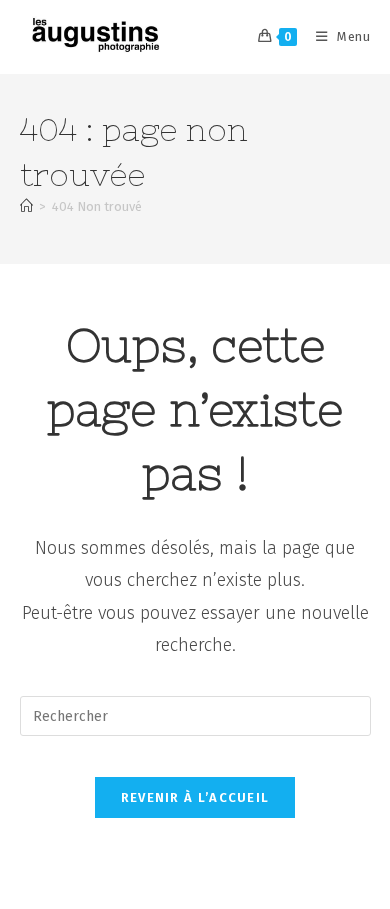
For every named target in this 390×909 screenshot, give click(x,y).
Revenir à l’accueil (195, 797)
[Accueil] (26, 206)
